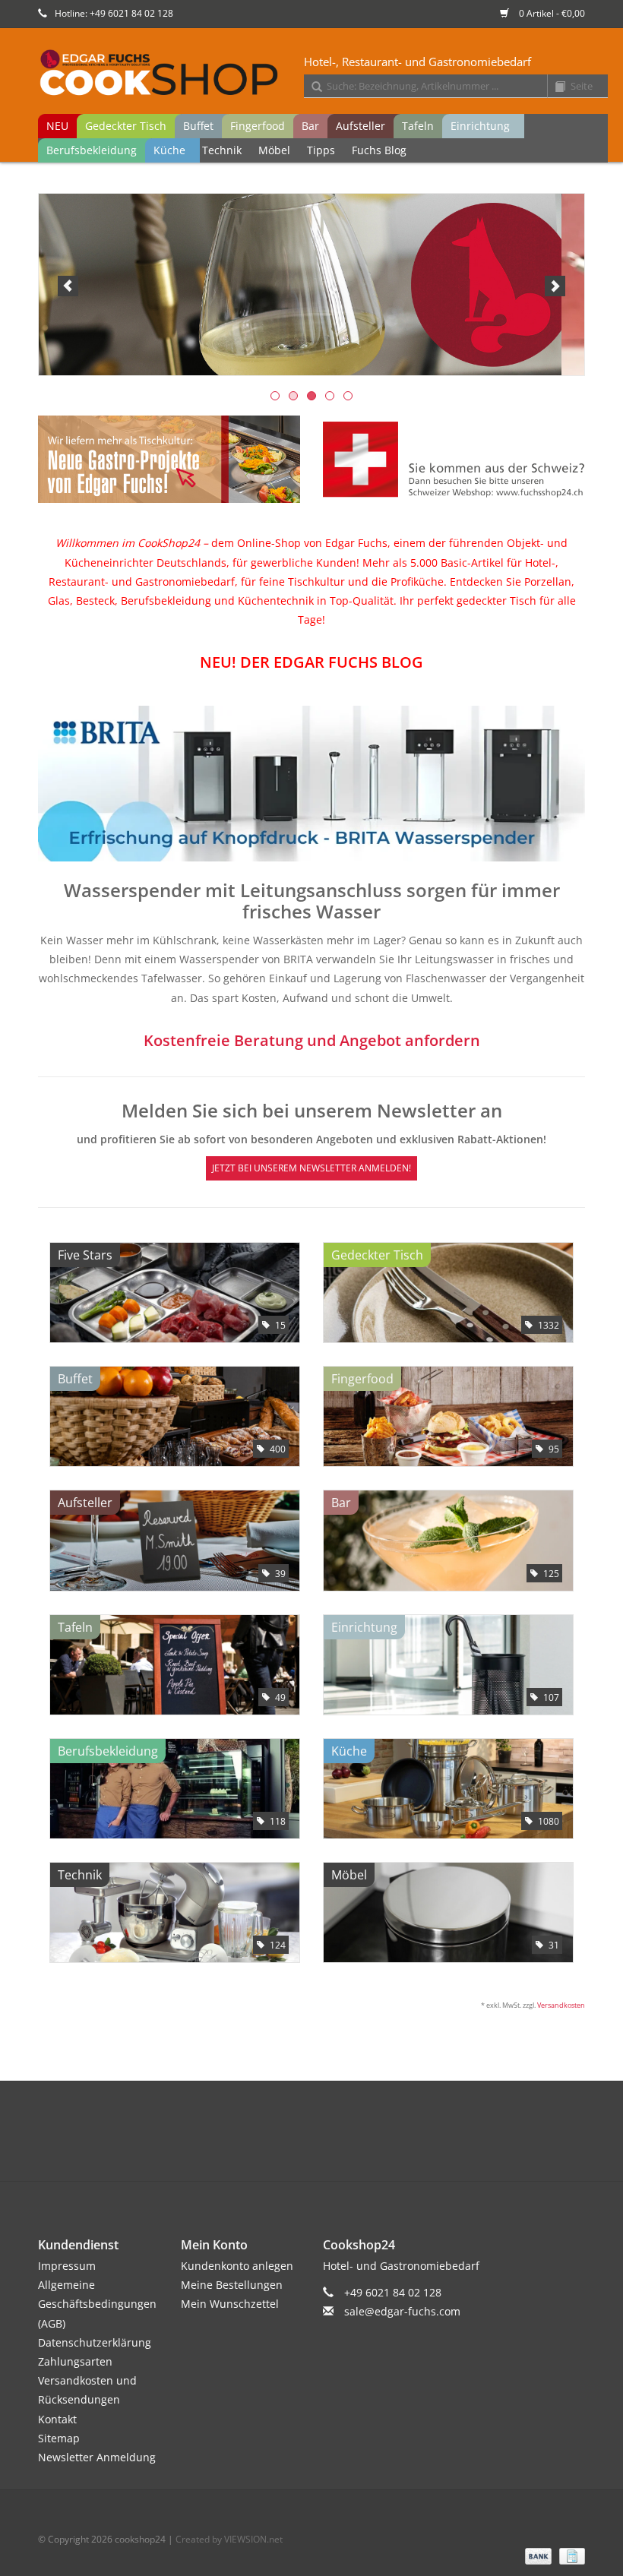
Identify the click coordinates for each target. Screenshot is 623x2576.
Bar (310, 126)
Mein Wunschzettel (230, 2304)
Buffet (198, 126)
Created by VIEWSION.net (229, 2539)
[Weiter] (555, 286)
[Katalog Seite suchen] (555, 87)
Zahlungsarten (75, 2361)
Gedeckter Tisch (126, 126)
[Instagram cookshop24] (339, 2146)
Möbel (274, 150)
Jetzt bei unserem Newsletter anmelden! (311, 1168)
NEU (57, 126)
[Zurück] (68, 286)
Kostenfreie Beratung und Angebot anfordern (312, 1040)
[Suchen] (311, 87)
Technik (222, 150)
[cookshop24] (323, 74)
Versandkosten (561, 2005)
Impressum (67, 2266)
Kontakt (57, 2419)
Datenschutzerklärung (95, 2342)
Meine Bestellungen (232, 2285)
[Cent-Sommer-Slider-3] (311, 284)
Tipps (321, 150)
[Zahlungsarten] (537, 2555)
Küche (169, 150)
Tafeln (418, 126)
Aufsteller (361, 126)
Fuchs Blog (379, 150)
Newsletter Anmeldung (97, 2457)
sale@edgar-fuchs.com (402, 2311)
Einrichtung (480, 126)
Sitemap (59, 2438)
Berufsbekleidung (92, 150)
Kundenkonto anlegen (237, 2266)
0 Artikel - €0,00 (551, 13)
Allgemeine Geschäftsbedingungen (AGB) (97, 2304)
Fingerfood (258, 126)
